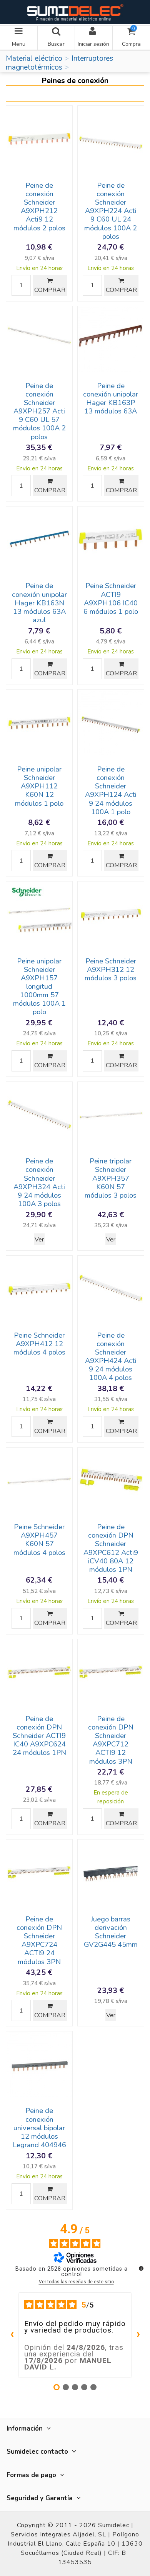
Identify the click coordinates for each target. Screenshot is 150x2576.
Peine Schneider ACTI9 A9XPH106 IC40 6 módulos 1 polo (111, 598)
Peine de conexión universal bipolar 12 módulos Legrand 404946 (39, 2128)
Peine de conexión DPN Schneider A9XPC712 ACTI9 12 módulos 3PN (111, 1740)
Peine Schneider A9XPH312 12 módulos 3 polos (111, 970)
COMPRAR (50, 290)
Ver (39, 1240)
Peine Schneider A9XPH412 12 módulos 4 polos (39, 1344)
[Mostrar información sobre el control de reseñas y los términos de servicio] (141, 2268)
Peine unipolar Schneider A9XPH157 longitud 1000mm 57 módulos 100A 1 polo (39, 987)
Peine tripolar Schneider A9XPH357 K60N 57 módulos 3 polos (111, 1178)
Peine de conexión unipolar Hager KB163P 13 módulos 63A (111, 398)
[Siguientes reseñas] (138, 2335)
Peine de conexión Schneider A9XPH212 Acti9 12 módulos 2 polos (39, 207)
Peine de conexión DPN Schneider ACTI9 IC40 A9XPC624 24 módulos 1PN (39, 1736)
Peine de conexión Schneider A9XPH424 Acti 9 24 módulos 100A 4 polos (111, 1357)
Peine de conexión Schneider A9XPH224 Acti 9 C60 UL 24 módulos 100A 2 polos (111, 211)
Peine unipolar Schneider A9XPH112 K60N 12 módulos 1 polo (39, 786)
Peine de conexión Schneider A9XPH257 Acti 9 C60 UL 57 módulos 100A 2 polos (39, 411)
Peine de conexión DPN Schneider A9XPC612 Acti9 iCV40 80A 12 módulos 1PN (111, 1548)
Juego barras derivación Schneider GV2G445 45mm (111, 1932)
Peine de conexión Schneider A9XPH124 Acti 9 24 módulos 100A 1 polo (111, 791)
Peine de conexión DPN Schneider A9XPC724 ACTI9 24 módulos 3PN (39, 1940)
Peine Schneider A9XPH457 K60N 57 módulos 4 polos (39, 1540)
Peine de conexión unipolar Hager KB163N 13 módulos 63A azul (39, 603)
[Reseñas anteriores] (12, 2335)
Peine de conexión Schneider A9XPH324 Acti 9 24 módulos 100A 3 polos (39, 1182)
